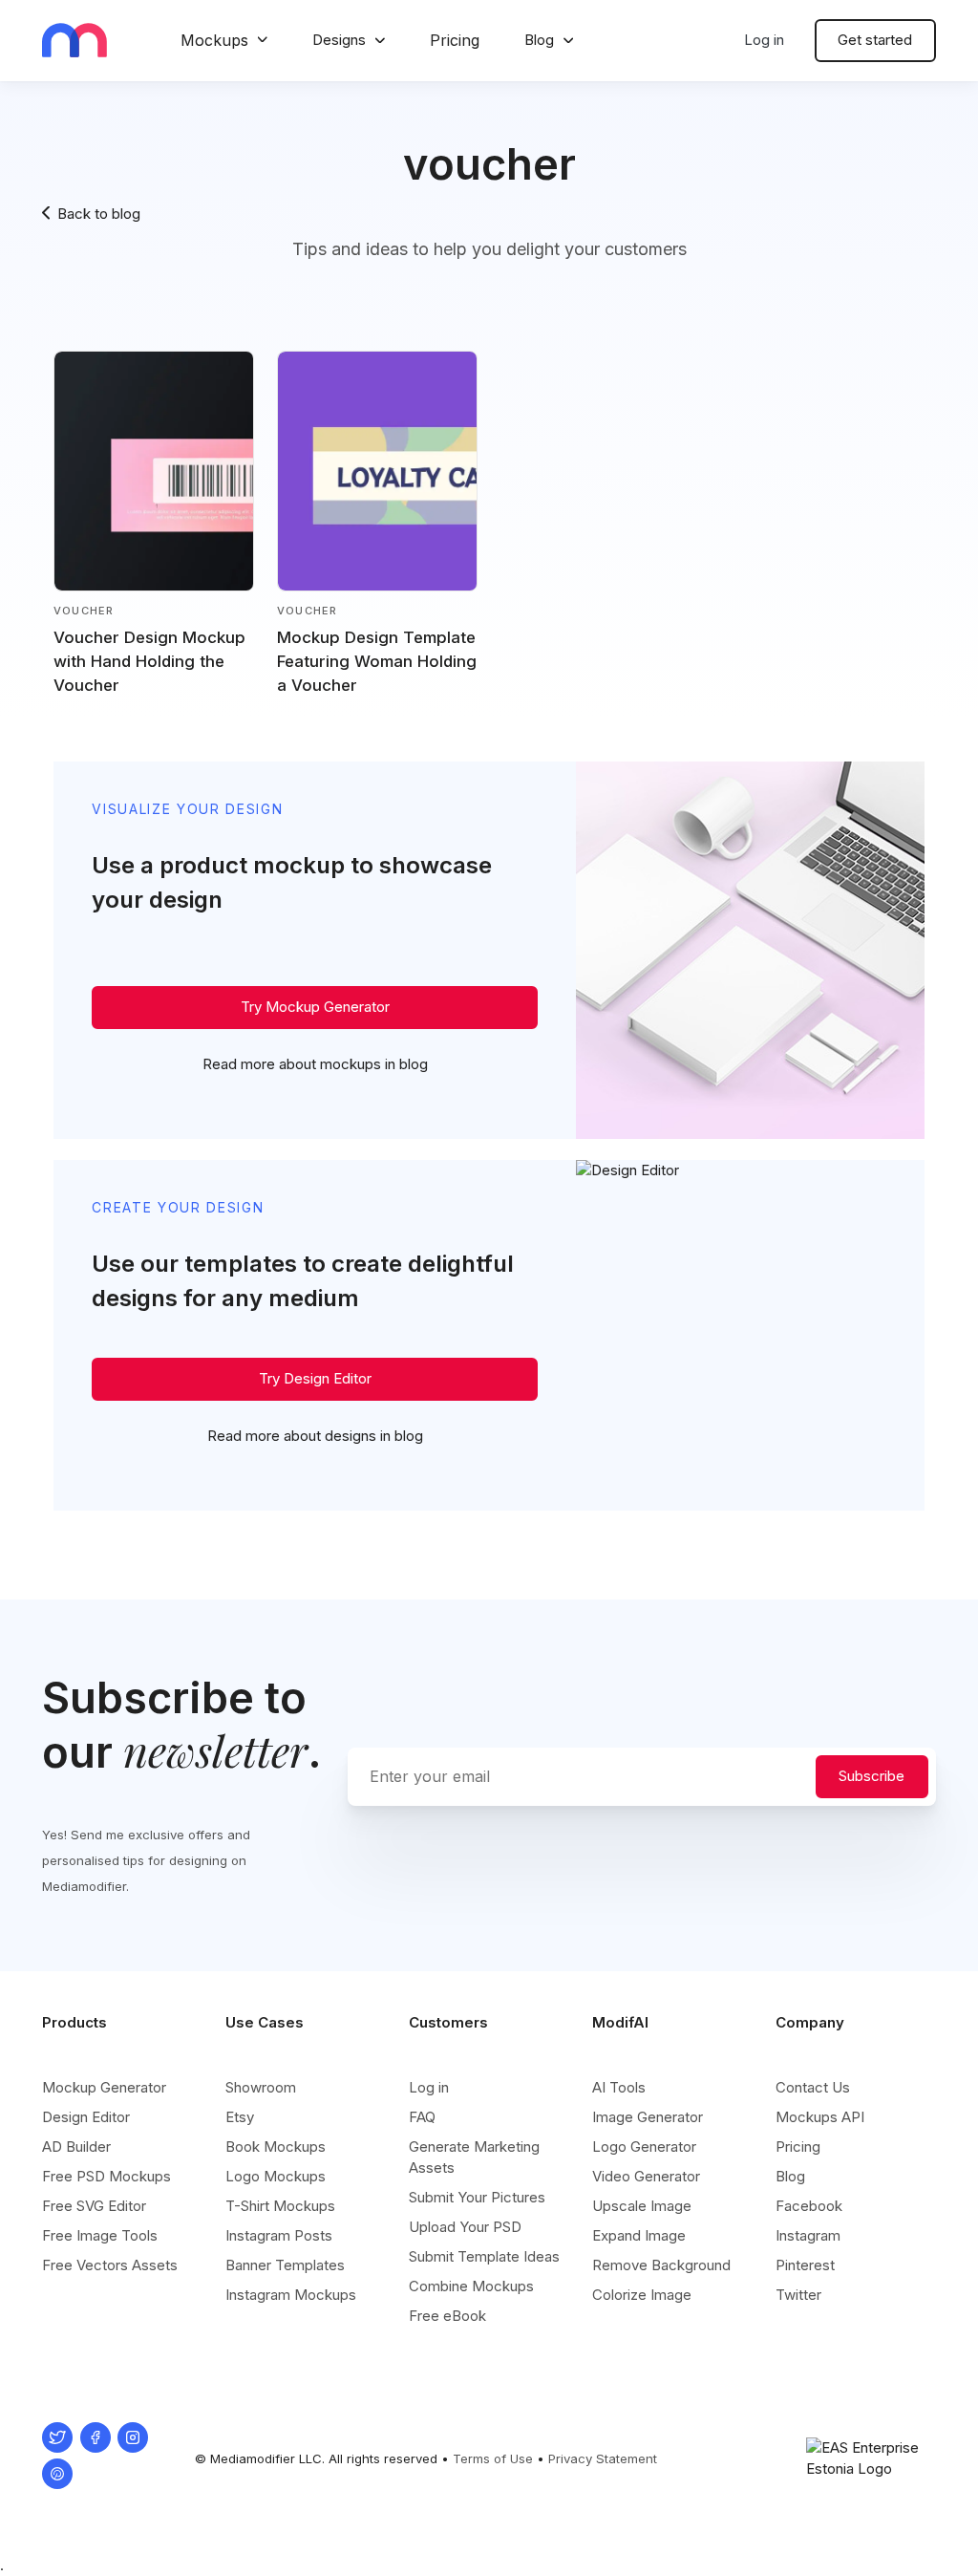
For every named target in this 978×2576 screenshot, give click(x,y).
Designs (339, 40)
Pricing (455, 40)
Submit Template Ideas (484, 2256)
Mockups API (820, 2117)
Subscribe (872, 1776)
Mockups (214, 40)
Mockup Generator (104, 2087)
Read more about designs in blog (315, 1436)
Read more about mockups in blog (315, 1064)
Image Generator (648, 2117)
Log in (764, 40)
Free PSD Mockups (106, 2176)
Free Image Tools (100, 2235)
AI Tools (619, 2087)
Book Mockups (276, 2147)
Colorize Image (642, 2295)
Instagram (808, 2235)
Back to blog (99, 214)
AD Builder (76, 2147)
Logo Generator (644, 2147)
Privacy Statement (603, 2458)
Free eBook (447, 2316)
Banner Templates (285, 2265)
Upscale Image (642, 2206)
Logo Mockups (276, 2176)
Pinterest (805, 2265)
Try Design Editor (315, 1378)
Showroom (261, 2087)
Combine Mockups (471, 2286)
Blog (539, 40)
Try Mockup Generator (315, 1007)
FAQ (422, 2117)
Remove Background (661, 2265)
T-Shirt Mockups (280, 2206)
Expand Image (639, 2235)
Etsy (240, 2117)
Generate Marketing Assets (474, 2157)
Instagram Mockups (291, 2295)
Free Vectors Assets (110, 2265)
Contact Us (813, 2087)
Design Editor (86, 2117)
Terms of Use (493, 2458)
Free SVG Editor (94, 2206)
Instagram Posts (279, 2235)
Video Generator (646, 2176)
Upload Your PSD (465, 2227)
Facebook (809, 2206)
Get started (875, 40)
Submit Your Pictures (477, 2197)
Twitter (798, 2295)
